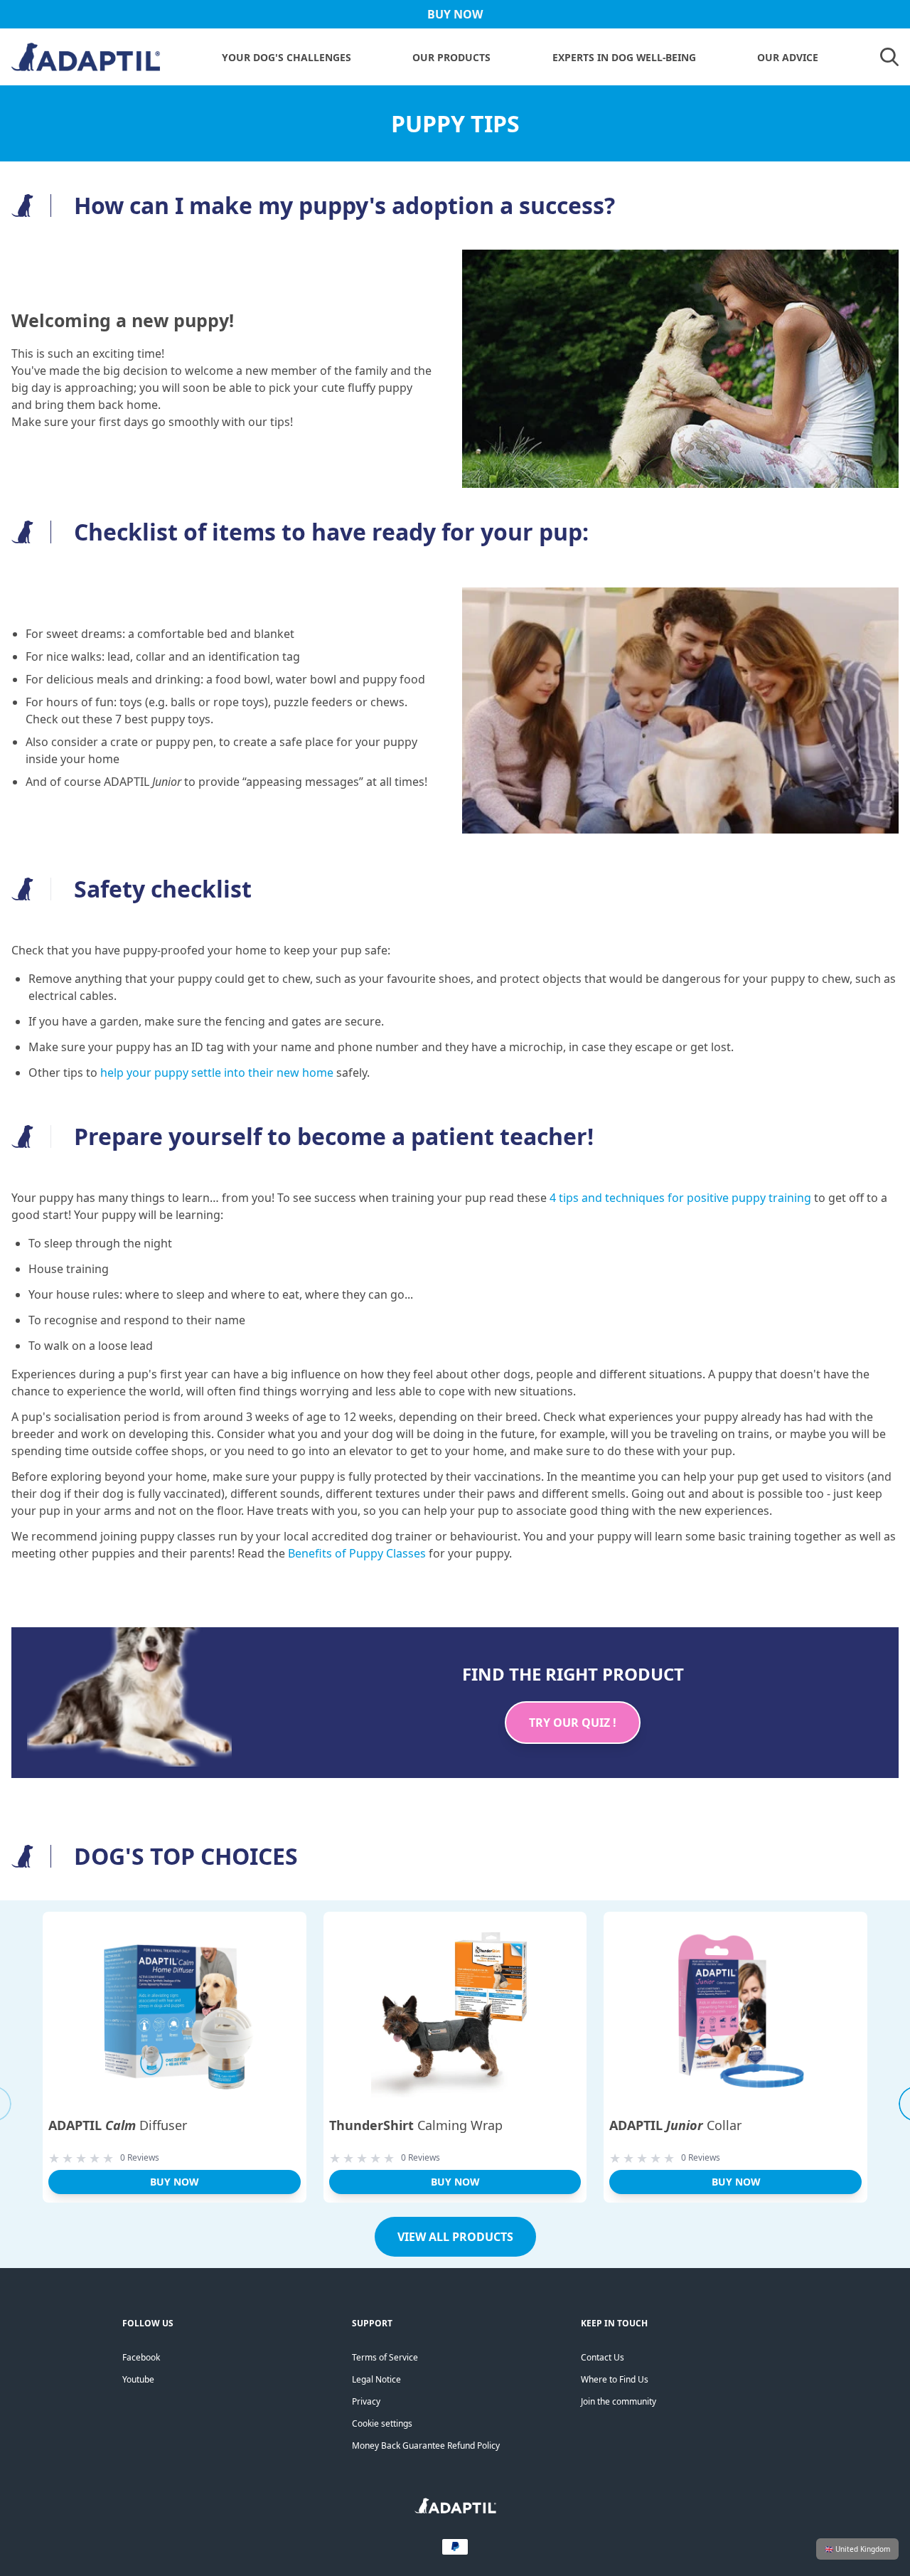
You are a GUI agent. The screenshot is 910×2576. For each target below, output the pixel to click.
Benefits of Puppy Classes (357, 1553)
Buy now (174, 2182)
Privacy (366, 2401)
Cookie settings (382, 2423)
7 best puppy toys (163, 719)
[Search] (889, 57)
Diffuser (118, 2125)
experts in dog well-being (624, 57)
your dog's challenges (287, 57)
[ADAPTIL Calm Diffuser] (175, 2013)
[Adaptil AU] (455, 2510)
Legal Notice (376, 2379)
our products (451, 57)
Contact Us (603, 2357)
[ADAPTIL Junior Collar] (735, 2013)
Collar (675, 2125)
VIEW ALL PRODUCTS (455, 2237)
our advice (788, 57)
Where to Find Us (615, 2379)
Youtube (138, 2379)
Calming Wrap (416, 2125)
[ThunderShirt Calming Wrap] (455, 2013)
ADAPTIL (143, 782)
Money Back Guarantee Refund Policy (426, 2445)
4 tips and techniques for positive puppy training (680, 1198)
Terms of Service (385, 2357)
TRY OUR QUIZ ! (573, 1723)
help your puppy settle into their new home (217, 1073)
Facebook (141, 2357)
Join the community (619, 2401)
